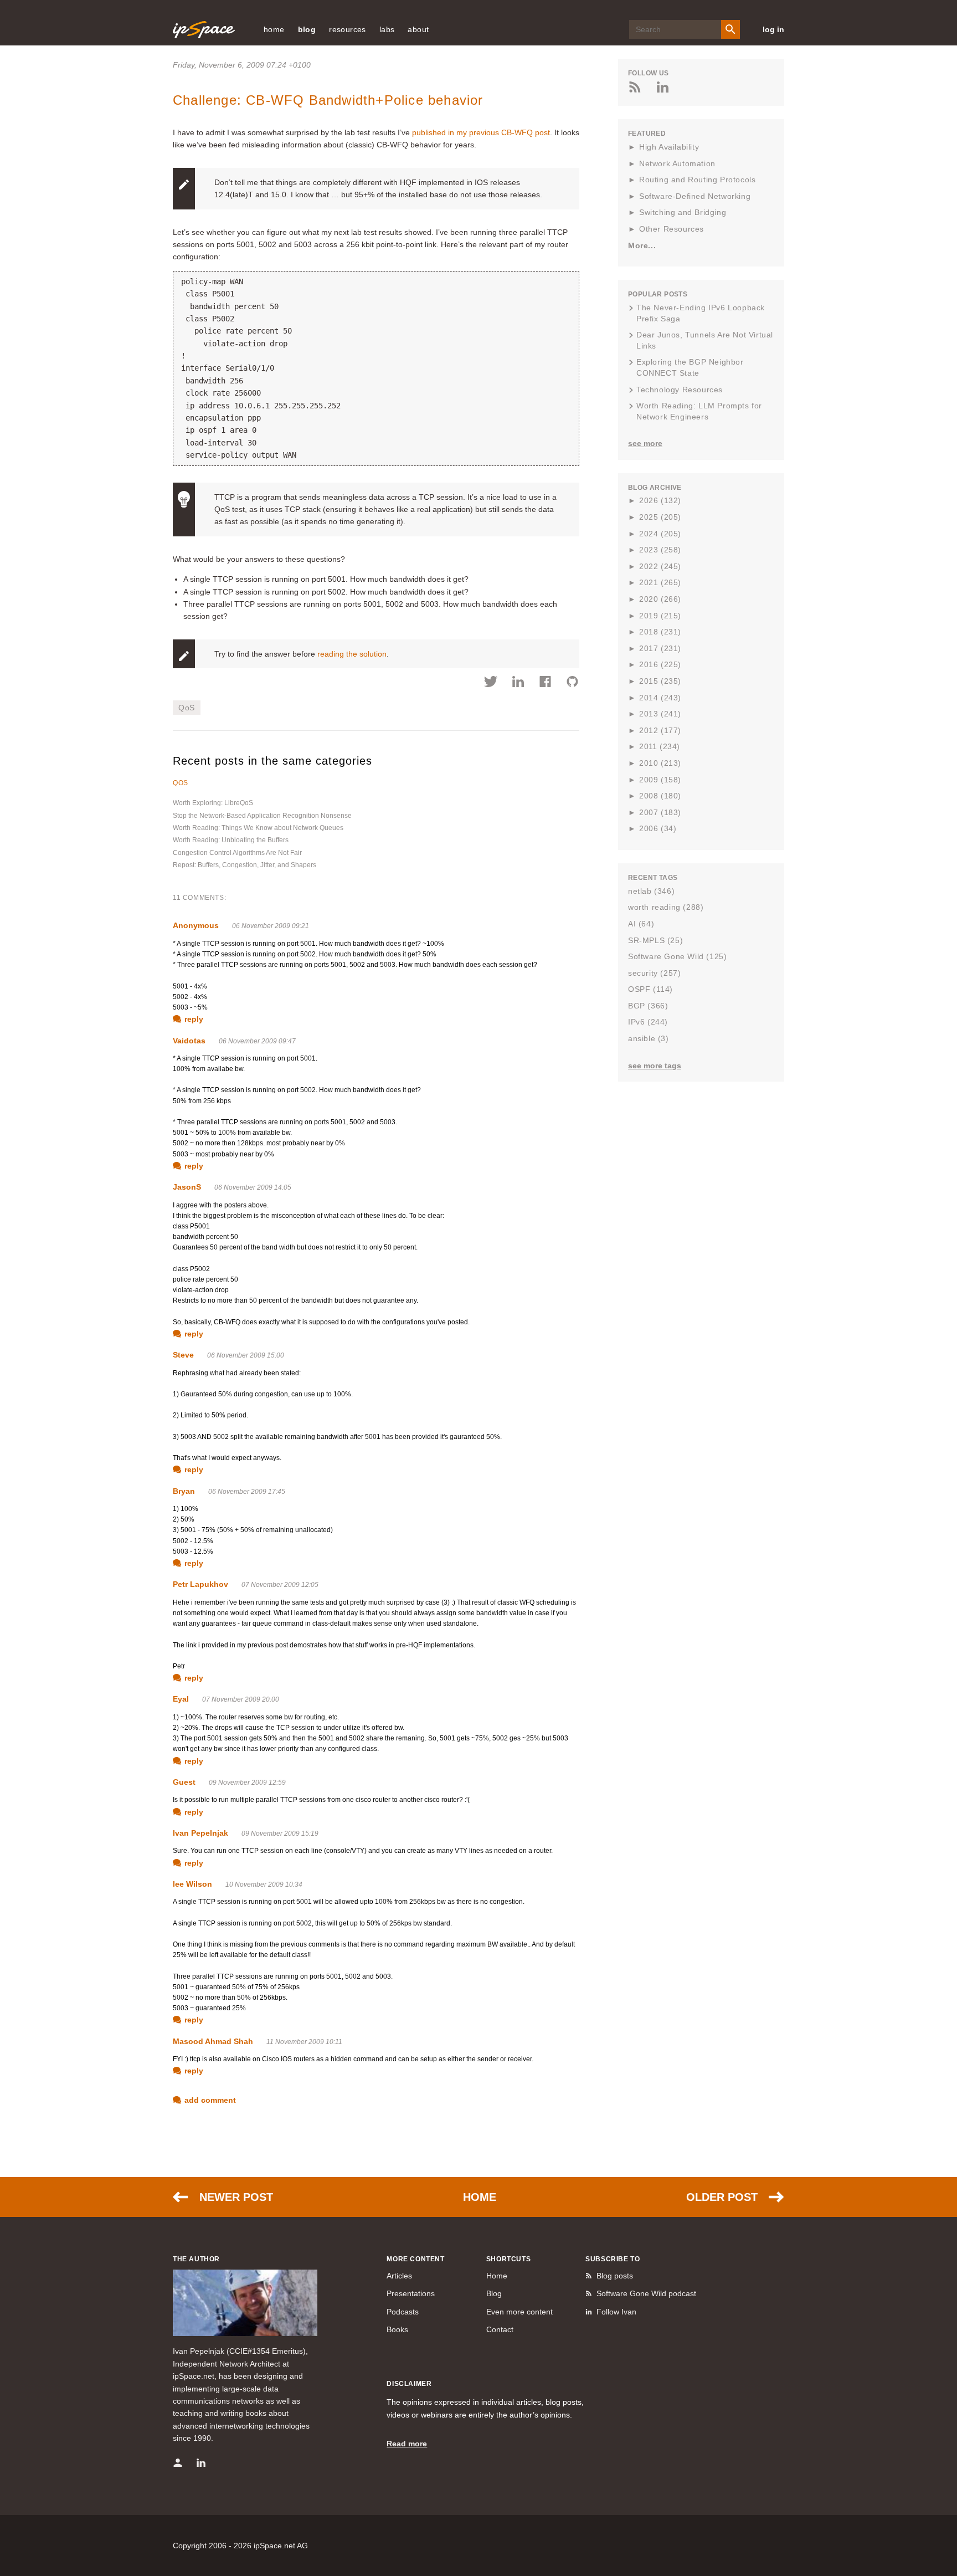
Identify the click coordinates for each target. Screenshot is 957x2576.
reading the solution (352, 654)
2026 (660, 500)
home (274, 29)
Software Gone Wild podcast (646, 2293)
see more (645, 443)
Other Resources (672, 229)
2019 (660, 616)
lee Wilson (192, 1884)
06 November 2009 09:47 (257, 1041)
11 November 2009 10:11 (304, 2042)
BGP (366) (648, 1006)
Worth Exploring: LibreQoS (213, 803)
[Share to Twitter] (491, 683)
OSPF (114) (650, 989)
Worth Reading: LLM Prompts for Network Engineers (699, 411)
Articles (399, 2276)
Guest (184, 1782)
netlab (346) (651, 891)
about (418, 29)
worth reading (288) (666, 907)
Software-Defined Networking (695, 196)
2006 (658, 828)
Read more (407, 2444)
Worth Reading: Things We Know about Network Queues (258, 828)
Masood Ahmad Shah (213, 2041)
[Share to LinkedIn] (518, 683)
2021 (660, 582)
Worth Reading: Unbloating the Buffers (231, 840)
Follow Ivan (616, 2312)
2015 (660, 681)
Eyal (181, 1699)
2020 (660, 599)
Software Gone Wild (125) (677, 956)
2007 (660, 812)
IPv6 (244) (648, 1022)
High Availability (669, 147)
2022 (660, 566)
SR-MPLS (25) (655, 940)
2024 (660, 534)
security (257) (654, 973)
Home (480, 2197)
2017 (660, 648)
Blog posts (615, 2276)
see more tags (655, 1066)
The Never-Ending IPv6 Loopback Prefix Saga (701, 313)
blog (307, 29)
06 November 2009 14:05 (253, 1187)
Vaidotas (189, 1041)
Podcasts (403, 2312)
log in (773, 29)
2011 (660, 746)
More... (642, 245)
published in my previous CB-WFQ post (481, 132)
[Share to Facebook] (545, 683)
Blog (494, 2293)
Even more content (519, 2312)
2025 (660, 517)
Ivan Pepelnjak (200, 1833)
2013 (660, 714)
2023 (660, 550)
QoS (187, 708)
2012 (660, 730)
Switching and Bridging (683, 212)
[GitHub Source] (572, 683)
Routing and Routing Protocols (697, 180)
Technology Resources (680, 390)
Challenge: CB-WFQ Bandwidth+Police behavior (328, 100)
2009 (660, 780)
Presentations (411, 2293)
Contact (500, 2329)
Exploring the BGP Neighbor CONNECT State (690, 367)
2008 (660, 796)
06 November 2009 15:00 (246, 1355)
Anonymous (196, 925)
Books (397, 2329)
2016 (660, 664)
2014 (660, 698)
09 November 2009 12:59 (247, 1783)
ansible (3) (649, 1038)
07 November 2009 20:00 (241, 1699)
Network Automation (677, 163)
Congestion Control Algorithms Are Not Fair (237, 853)
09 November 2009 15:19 (280, 1834)
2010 (660, 763)
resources (348, 29)
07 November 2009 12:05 (280, 1585)
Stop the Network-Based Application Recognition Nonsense (262, 816)
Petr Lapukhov (200, 1584)
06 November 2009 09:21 (271, 926)
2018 (660, 632)
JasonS (187, 1187)
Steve (183, 1355)
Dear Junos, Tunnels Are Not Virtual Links (705, 340)
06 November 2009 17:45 (247, 1492)
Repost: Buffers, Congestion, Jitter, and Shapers (245, 865)
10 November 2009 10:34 (264, 1884)
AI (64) (641, 924)
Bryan (184, 1491)
